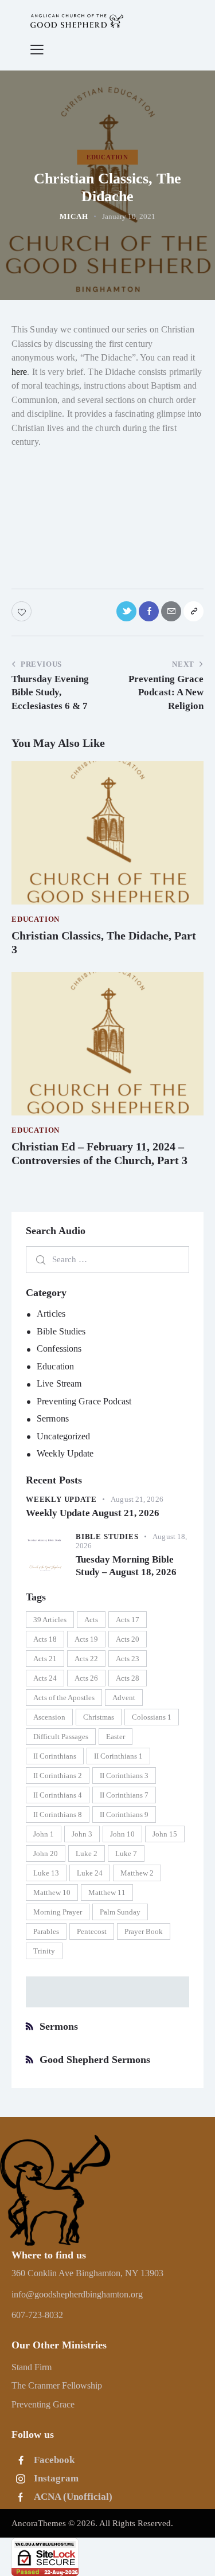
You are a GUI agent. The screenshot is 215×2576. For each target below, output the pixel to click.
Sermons (53, 1418)
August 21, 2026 (137, 1499)
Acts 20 (128, 1639)
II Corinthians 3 (124, 1776)
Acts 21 (45, 1659)
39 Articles (50, 1620)
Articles (51, 1314)
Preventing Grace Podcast (84, 1401)
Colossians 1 (152, 1717)
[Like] (23, 611)
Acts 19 (86, 1639)
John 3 (82, 1834)
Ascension (49, 1717)
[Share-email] (171, 611)
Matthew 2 (137, 1873)
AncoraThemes (39, 2523)
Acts (91, 1620)
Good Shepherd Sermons (95, 2060)
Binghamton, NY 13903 (120, 2273)
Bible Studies (61, 1331)
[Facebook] (149, 611)
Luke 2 (87, 1853)
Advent (124, 1698)
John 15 (165, 1834)
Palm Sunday (120, 1912)
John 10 (122, 1834)
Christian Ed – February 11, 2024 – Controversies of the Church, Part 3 (99, 1153)
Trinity (44, 1951)
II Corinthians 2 (58, 1776)
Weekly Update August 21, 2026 (93, 1513)
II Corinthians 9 (124, 1814)
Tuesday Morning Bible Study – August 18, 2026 (126, 1565)
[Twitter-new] (126, 611)
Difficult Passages (61, 1737)
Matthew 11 (107, 1892)
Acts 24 (45, 1678)
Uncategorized (63, 1436)
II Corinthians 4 (58, 1795)
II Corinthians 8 (58, 1814)
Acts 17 (128, 1620)
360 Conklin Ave (44, 2273)
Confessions (59, 1348)
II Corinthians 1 (118, 1756)
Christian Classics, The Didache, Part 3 (104, 942)
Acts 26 (86, 1678)
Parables (46, 1931)
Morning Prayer (58, 1912)
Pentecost (92, 1931)
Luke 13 (46, 1873)
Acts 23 (128, 1659)
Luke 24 (90, 1873)
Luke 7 (126, 1853)
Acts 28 (128, 1678)
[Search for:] (107, 1259)
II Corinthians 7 (124, 1795)
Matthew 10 (52, 1892)
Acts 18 (45, 1639)
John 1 (44, 1834)
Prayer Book (144, 1931)
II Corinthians (55, 1756)
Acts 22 (86, 1659)
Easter (116, 1737)
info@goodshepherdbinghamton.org (77, 2294)
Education (55, 1366)
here (19, 372)
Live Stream (59, 1383)
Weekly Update (65, 1453)
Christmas (99, 1717)
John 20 (46, 1853)
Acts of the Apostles (64, 1698)
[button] (37, 49)
